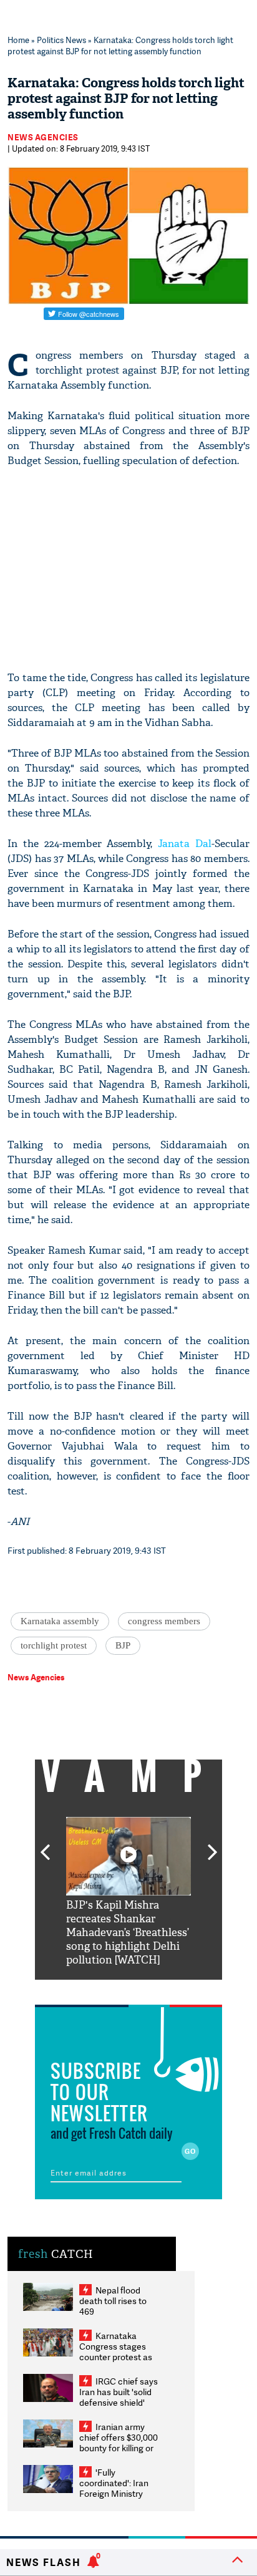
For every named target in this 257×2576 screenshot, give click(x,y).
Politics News (61, 40)
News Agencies (43, 137)
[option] (128, 1892)
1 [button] (91, 1989)
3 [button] (128, 1989)
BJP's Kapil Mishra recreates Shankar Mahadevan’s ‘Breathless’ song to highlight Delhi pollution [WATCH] (128, 1933)
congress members (164, 1621)
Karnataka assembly (60, 1621)
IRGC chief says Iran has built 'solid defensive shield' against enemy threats (119, 2402)
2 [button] (110, 1989)
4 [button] (147, 1989)
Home (18, 40)
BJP (123, 1645)
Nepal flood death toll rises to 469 (113, 2301)
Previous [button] (45, 1845)
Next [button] (213, 1845)
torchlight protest (54, 1645)
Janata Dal (185, 844)
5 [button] (166, 1989)
